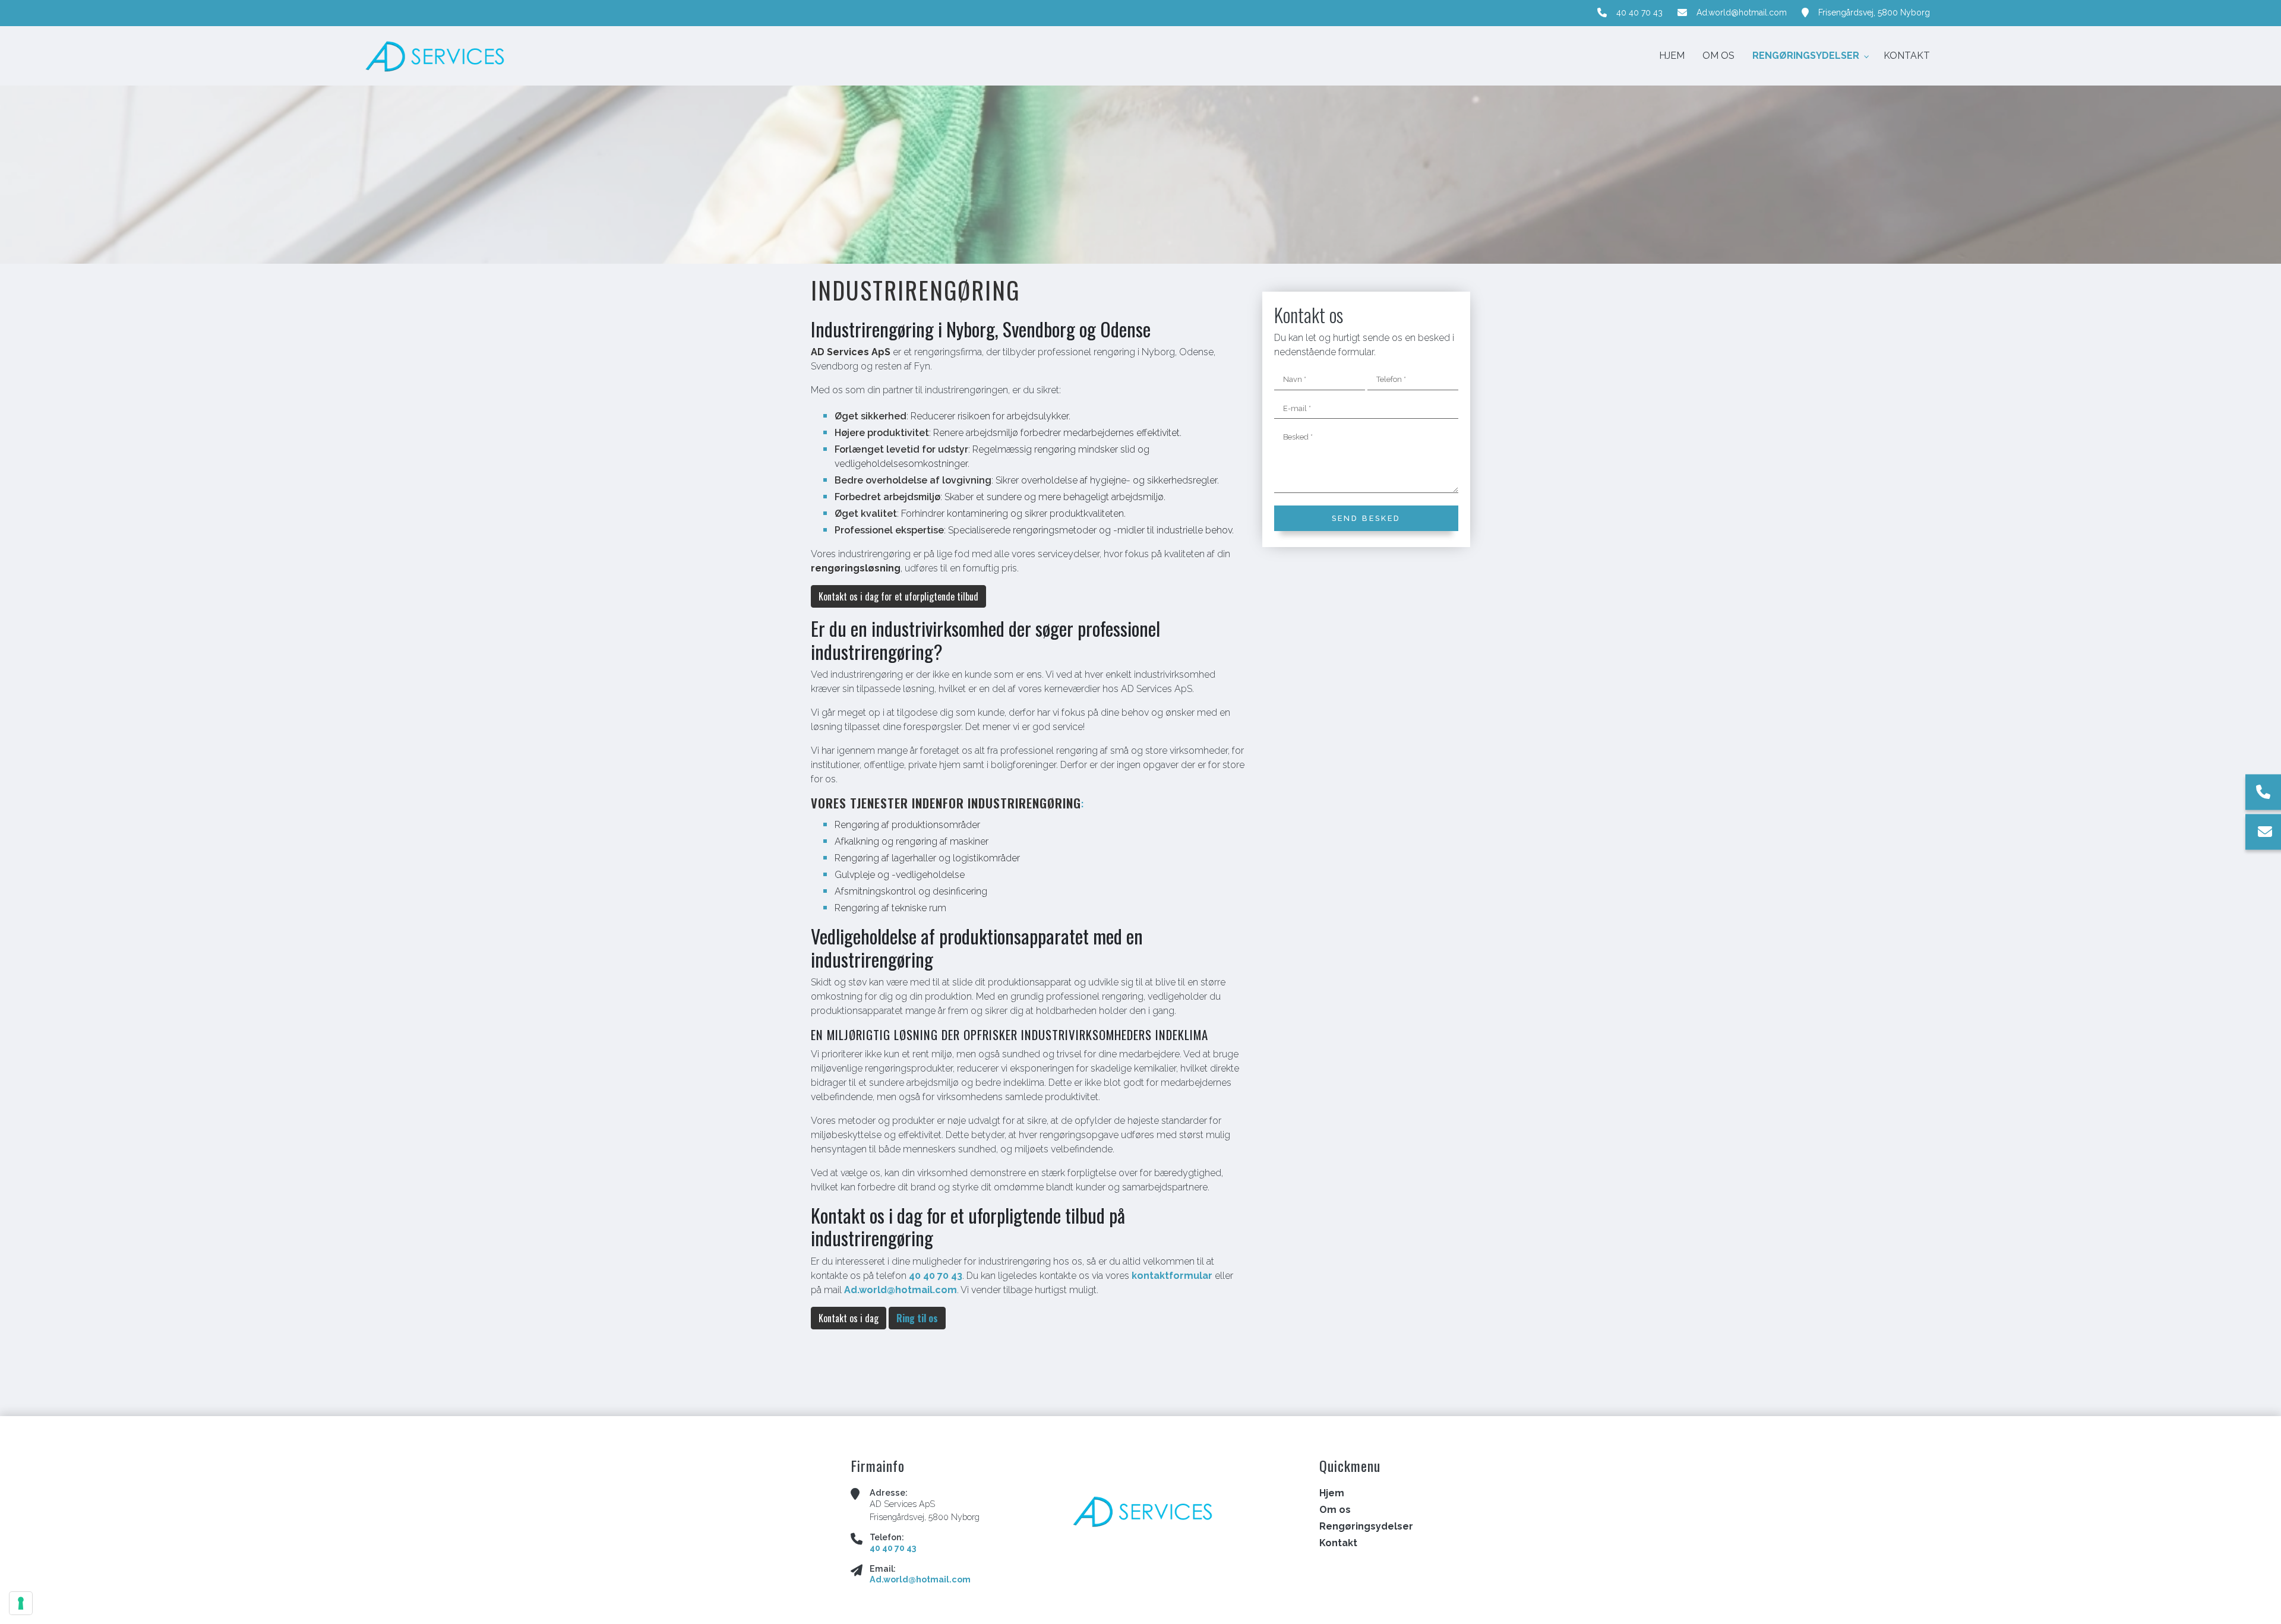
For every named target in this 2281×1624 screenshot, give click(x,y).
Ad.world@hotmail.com (1742, 12)
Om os (1335, 1510)
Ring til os (917, 1318)
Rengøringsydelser (1366, 1527)
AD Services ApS (851, 352)
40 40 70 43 (1639, 12)
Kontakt (1338, 1543)
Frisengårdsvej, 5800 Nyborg (1874, 12)
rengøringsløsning (856, 568)
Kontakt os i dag (849, 1318)
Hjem (1332, 1493)
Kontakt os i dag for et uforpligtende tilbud (898, 596)
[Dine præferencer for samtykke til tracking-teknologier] (21, 1603)
